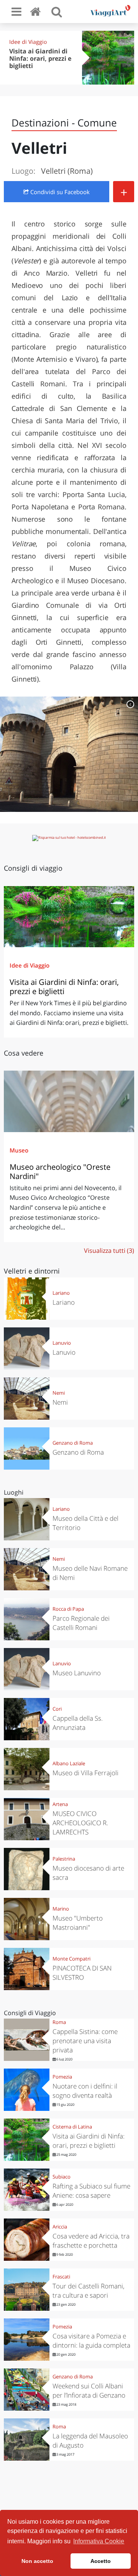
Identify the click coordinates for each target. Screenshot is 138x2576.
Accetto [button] (101, 2561)
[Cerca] (57, 12)
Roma (59, 2022)
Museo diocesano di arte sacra (88, 1873)
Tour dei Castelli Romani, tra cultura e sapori (89, 2291)
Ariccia (60, 2227)
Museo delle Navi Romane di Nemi (90, 1573)
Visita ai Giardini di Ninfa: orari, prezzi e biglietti (40, 58)
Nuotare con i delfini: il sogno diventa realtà (85, 2091)
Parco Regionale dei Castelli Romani (81, 1623)
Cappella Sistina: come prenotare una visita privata (85, 2041)
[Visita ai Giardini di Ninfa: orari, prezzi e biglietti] (69, 917)
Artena (60, 1804)
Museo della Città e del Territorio (85, 1523)
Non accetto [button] (37, 2561)
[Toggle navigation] (16, 12)
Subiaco (62, 2177)
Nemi (59, 1393)
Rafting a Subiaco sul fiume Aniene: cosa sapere (91, 2191)
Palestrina (64, 1859)
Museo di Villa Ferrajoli (85, 1773)
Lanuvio (62, 1343)
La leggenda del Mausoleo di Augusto (90, 2440)
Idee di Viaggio (28, 42)
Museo (19, 1150)
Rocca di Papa (68, 1609)
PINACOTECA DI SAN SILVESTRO (82, 1973)
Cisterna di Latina (72, 2127)
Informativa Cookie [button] (99, 2541)
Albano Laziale (69, 1763)
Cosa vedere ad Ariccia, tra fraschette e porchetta (91, 2241)
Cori (57, 1709)
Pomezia (62, 2077)
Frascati (61, 2277)
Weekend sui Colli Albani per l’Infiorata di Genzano (89, 2391)
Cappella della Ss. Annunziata (78, 1723)
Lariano (61, 1293)
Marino (61, 1909)
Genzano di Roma (73, 1443)
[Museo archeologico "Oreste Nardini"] (69, 1101)
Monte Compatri (71, 1959)
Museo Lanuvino (77, 1673)
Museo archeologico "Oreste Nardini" (60, 1172)
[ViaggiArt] (37, 11)
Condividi (59, 192)
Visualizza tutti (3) (109, 1251)
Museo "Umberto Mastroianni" (78, 1923)
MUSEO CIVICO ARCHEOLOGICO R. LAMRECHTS (80, 1823)
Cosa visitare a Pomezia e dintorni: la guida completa (91, 2341)
